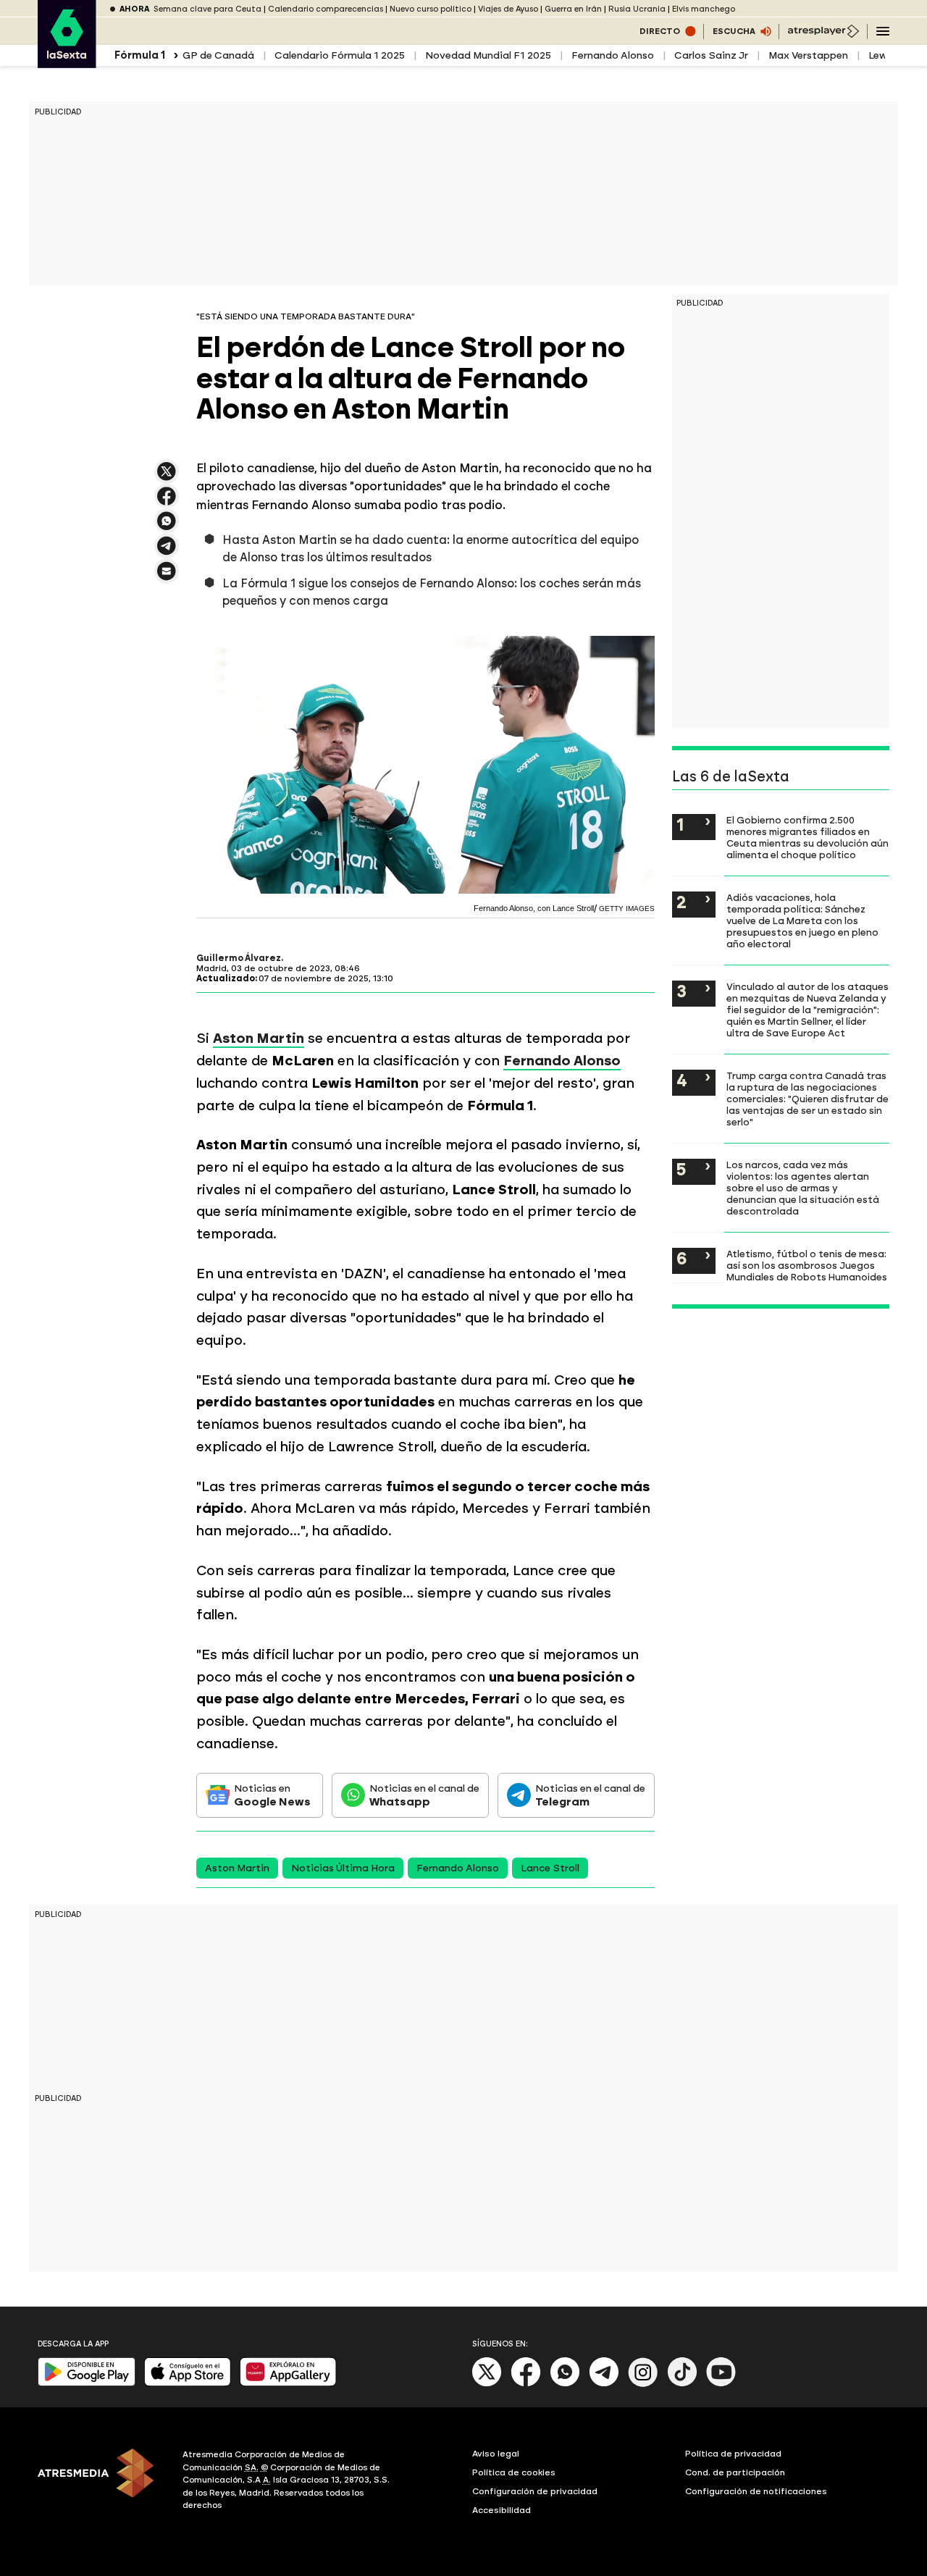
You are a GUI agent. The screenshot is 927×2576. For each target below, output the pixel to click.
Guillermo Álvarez (239, 958)
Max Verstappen (808, 55)
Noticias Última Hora (343, 1868)
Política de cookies (514, 2472)
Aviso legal (496, 2454)
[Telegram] (604, 2384)
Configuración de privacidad (535, 2491)
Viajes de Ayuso (508, 9)
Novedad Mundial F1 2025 (488, 55)
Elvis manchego (704, 9)
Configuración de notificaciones (756, 2491)
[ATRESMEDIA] (101, 2482)
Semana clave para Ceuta (207, 9)
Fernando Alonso (613, 55)
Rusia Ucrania (637, 9)
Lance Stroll (550, 1868)
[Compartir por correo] (167, 578)
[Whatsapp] (565, 2384)
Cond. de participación (735, 2472)
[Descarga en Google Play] (87, 2383)
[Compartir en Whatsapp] (167, 527)
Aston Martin (237, 1868)
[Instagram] (643, 2384)
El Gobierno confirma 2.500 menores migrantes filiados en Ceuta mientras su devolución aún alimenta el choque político (808, 837)
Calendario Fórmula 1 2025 (340, 55)
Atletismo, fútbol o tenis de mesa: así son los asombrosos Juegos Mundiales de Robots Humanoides (807, 1265)
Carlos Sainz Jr (711, 55)
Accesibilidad (502, 2510)
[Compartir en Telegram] (167, 552)
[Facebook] (526, 2384)
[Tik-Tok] (682, 2384)
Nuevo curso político (431, 9)
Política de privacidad (733, 2454)
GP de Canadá (218, 55)
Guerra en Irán (573, 9)
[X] (167, 478)
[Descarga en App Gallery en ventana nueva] (288, 2383)
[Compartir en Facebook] (167, 502)
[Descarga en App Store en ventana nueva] (188, 2383)
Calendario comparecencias (326, 9)
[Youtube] (721, 2384)
